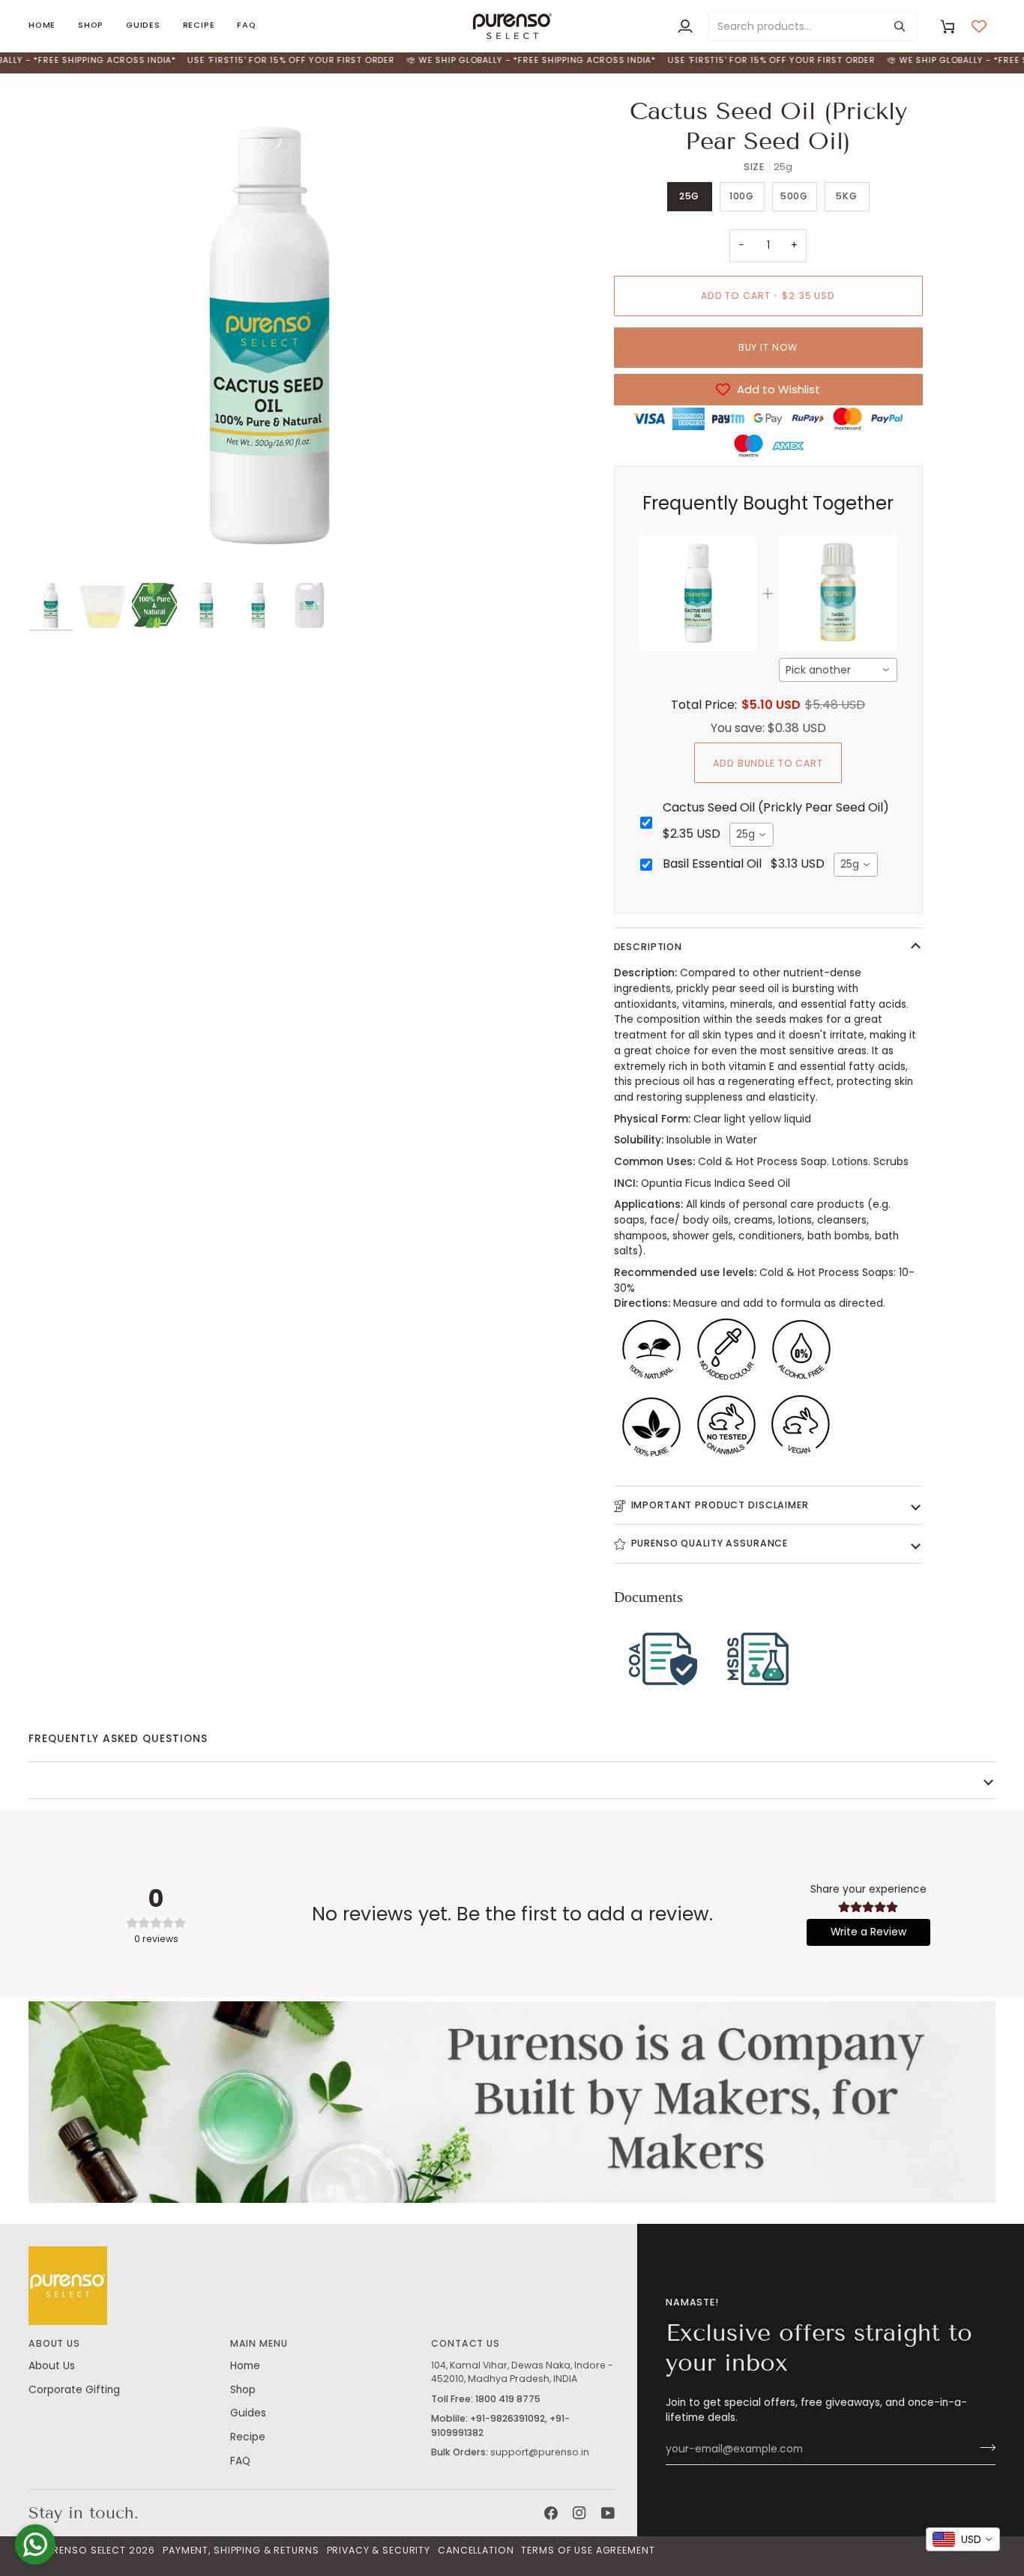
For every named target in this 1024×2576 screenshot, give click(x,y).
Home (245, 2366)
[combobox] (838, 670)
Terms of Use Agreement (588, 2550)
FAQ (240, 2461)
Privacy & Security (379, 2550)
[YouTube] (608, 2513)
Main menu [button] (259, 2343)
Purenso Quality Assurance (710, 1543)
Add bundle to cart (768, 763)
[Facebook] (551, 2513)
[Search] (900, 26)
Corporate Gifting (74, 2390)
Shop (243, 2390)
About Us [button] (54, 2343)
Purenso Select (83, 2550)
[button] (91, 26)
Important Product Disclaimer (720, 1505)
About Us (52, 2366)
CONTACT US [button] (466, 2343)
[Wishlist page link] (979, 26)
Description (648, 947)
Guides (248, 2413)
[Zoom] (270, 338)
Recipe (248, 2437)
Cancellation (476, 2550)
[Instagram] (579, 2513)
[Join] (983, 2447)
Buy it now (768, 347)
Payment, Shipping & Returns (241, 2550)
